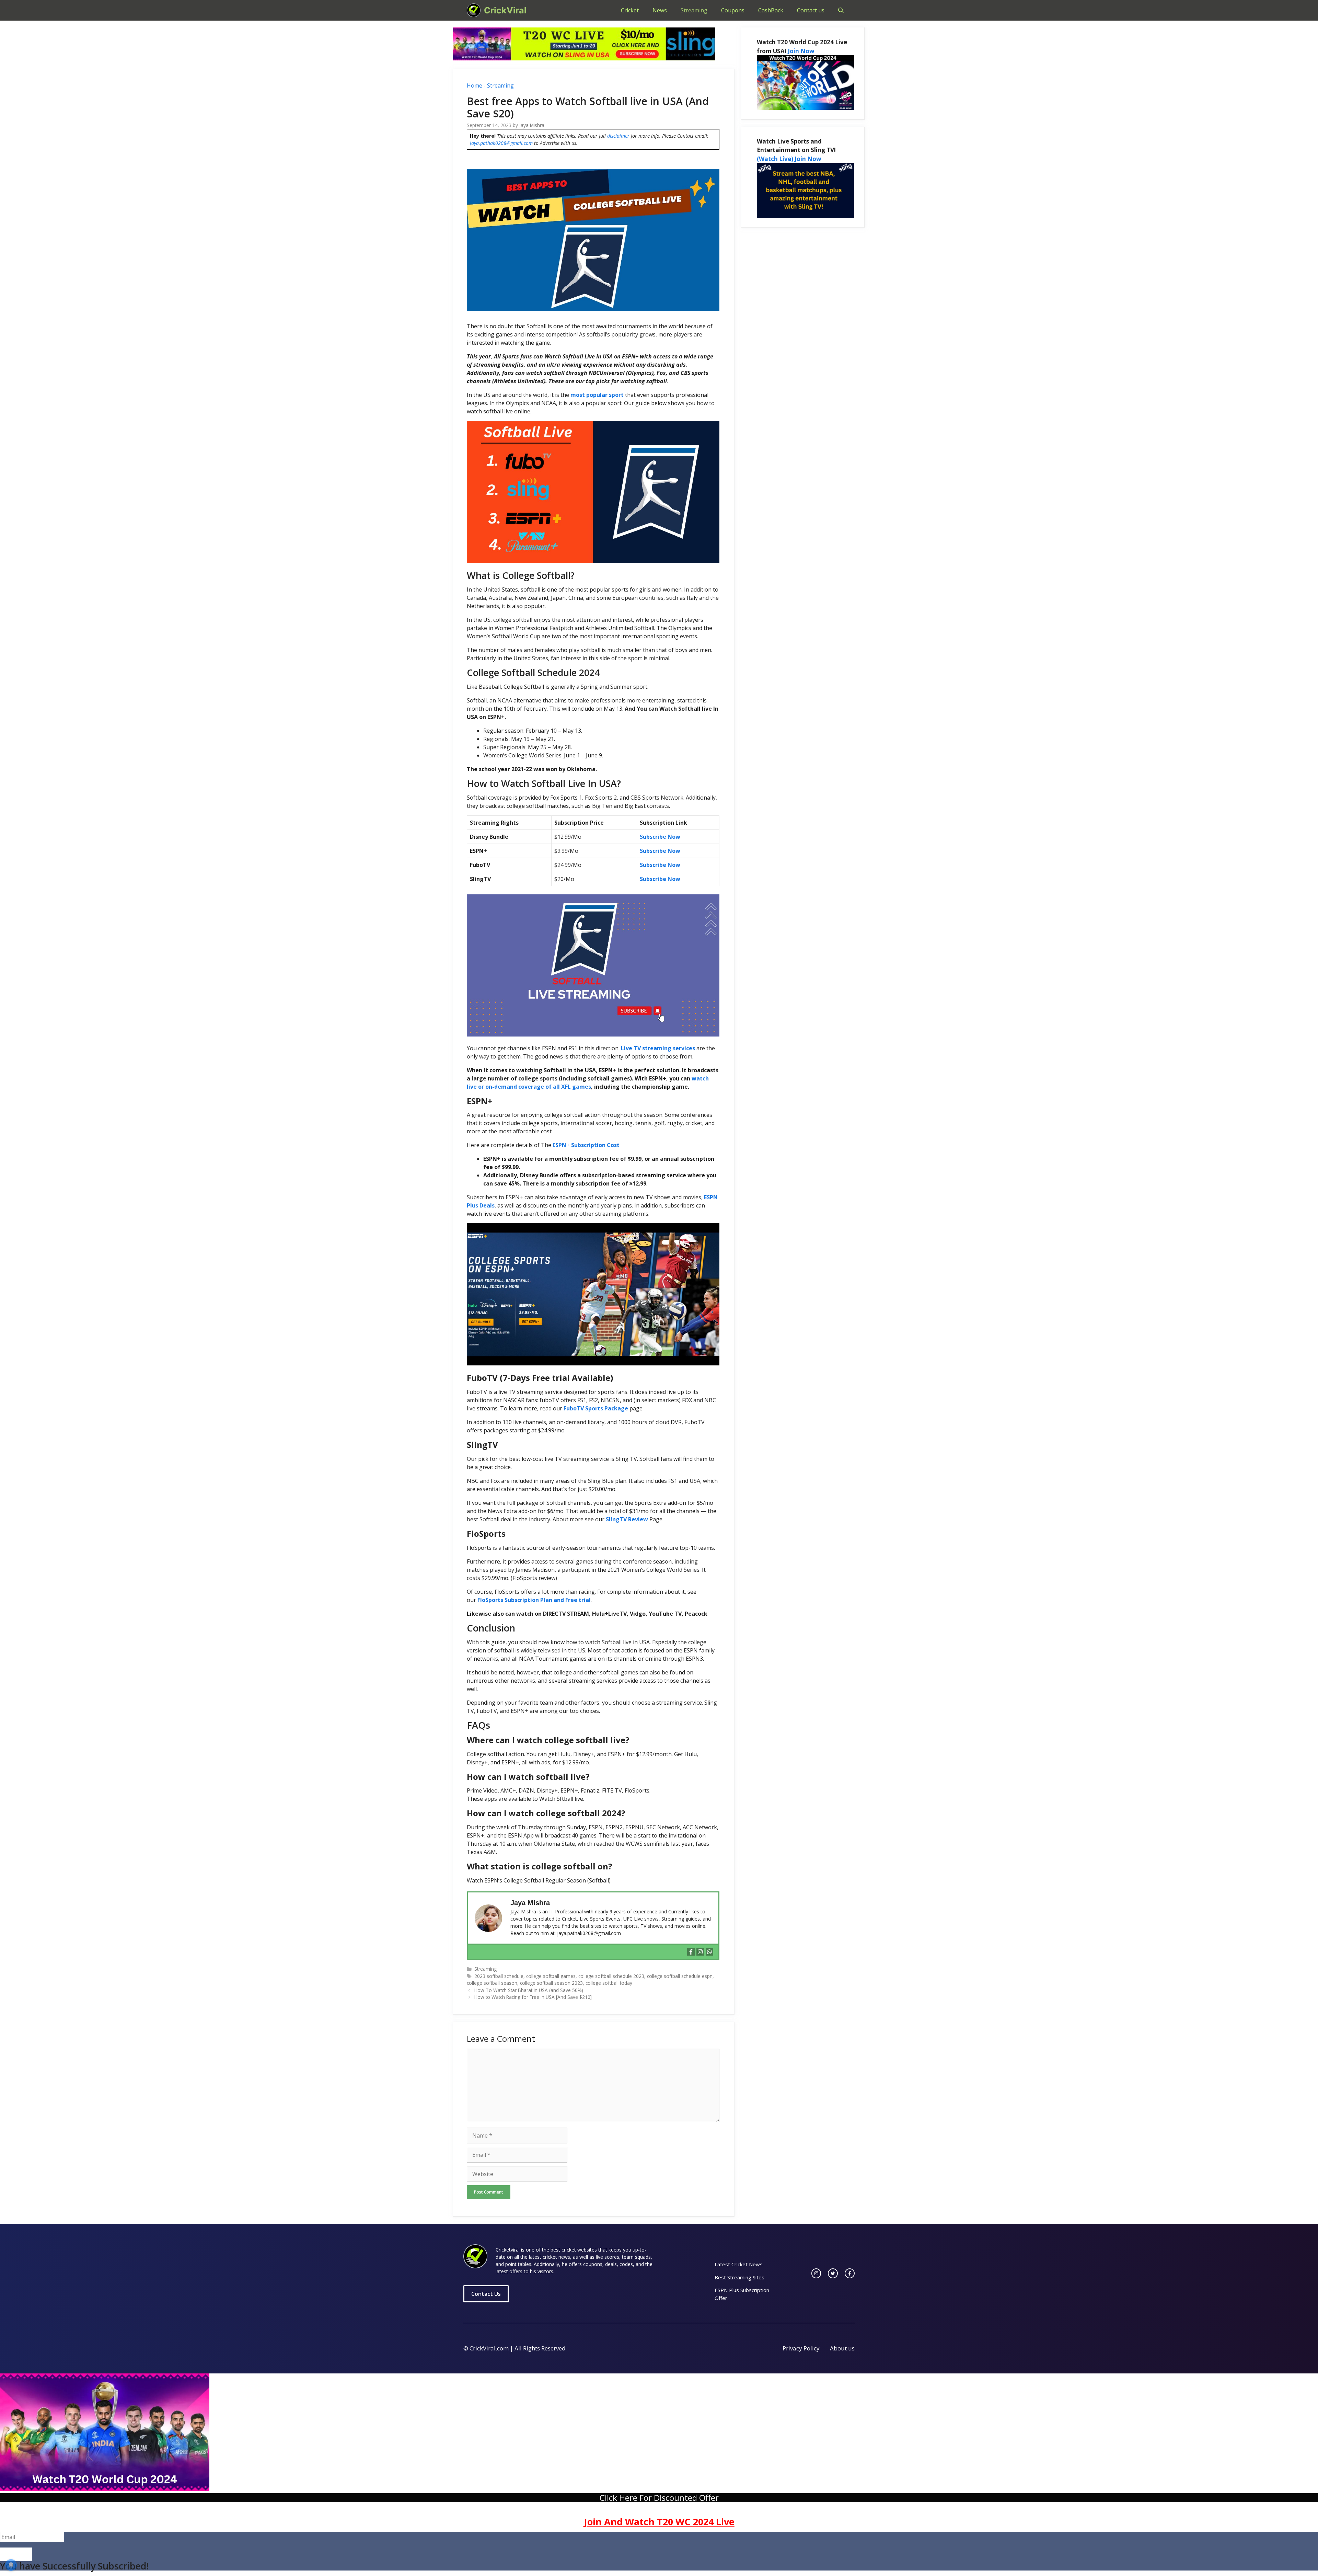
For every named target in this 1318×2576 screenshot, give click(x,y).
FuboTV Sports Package (596, 1408)
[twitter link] (833, 2273)
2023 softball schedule (499, 1976)
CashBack (771, 10)
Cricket (630, 10)
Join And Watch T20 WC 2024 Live (659, 2522)
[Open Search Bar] (841, 10)
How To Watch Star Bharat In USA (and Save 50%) (529, 1990)
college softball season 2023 (551, 1983)
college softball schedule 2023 (611, 1976)
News (660, 10)
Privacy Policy (801, 2348)
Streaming (694, 10)
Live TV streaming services (658, 1048)
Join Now (801, 51)
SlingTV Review (627, 1519)
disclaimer (618, 136)
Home (475, 85)
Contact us (811, 10)
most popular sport (597, 395)
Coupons (733, 10)
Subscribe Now (660, 837)
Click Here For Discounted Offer (659, 2498)
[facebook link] (850, 2273)
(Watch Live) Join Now (789, 159)
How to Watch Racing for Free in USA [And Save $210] (533, 1997)
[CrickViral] (474, 10)
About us (842, 2348)
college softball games (551, 1976)
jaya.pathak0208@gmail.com (501, 143)
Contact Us (486, 2294)
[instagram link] (816, 2273)
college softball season (492, 1983)
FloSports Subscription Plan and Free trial (534, 1600)
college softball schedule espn (680, 1976)
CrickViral (505, 10)
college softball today (609, 1983)
